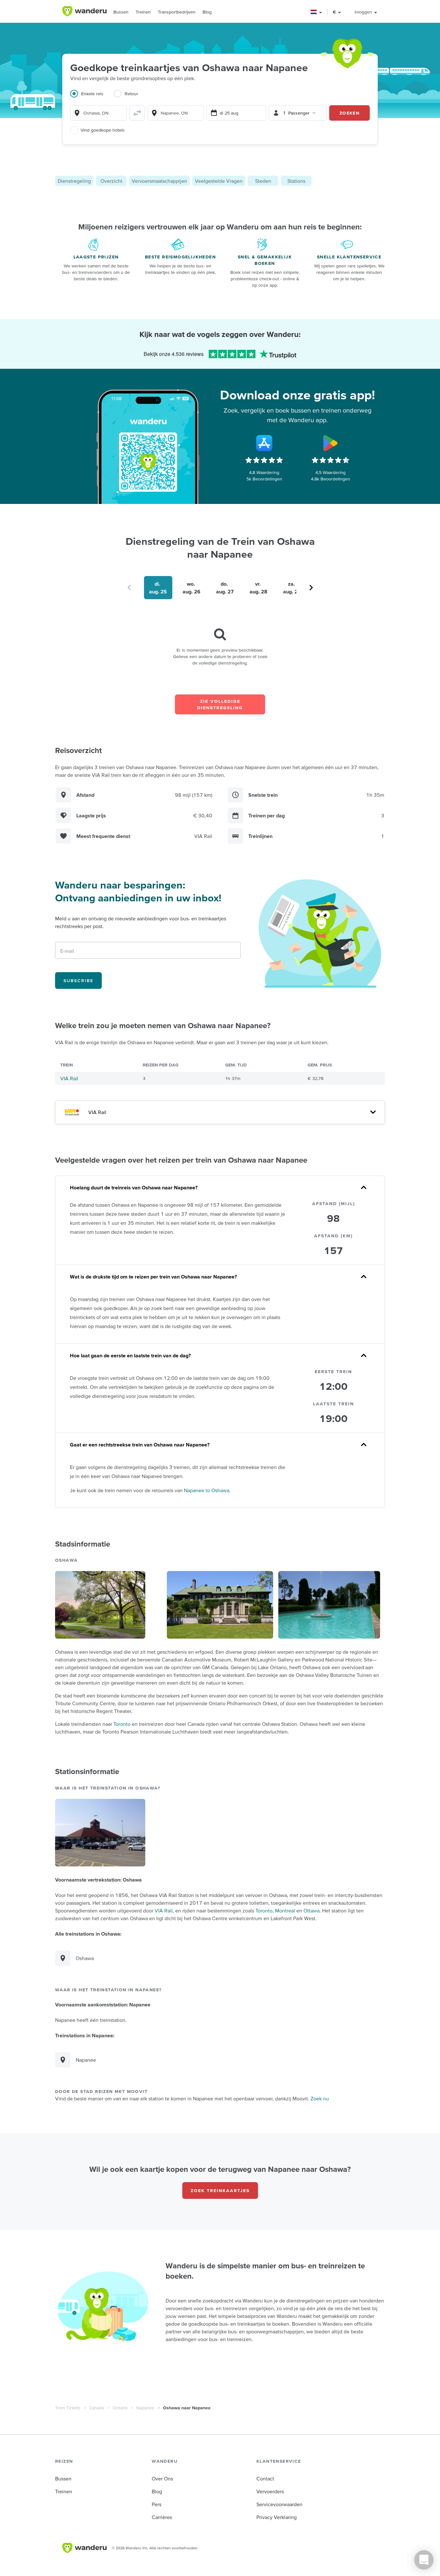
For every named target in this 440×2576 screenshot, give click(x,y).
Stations (296, 181)
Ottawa (311, 1911)
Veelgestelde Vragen (219, 181)
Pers (157, 2504)
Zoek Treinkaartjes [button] (220, 2190)
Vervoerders (270, 2491)
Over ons (162, 2478)
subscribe (78, 981)
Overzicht (111, 181)
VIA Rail (69, 1078)
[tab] (92, 98)
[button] (316, 12)
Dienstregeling (74, 181)
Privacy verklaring (277, 2517)
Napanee (145, 2408)
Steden (263, 181)
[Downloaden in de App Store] (264, 443)
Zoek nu (320, 2098)
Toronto (122, 1724)
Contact (265, 2478)
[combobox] (99, 113)
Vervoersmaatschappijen (159, 181)
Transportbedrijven (177, 12)
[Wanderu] (84, 11)
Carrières (162, 2517)
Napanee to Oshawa (207, 1490)
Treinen (143, 12)
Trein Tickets (68, 2408)
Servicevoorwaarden (279, 2504)
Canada (97, 2408)
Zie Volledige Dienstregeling (220, 704)
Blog (207, 12)
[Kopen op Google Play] (330, 443)
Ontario (120, 2408)
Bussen (121, 12)
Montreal (285, 1911)
